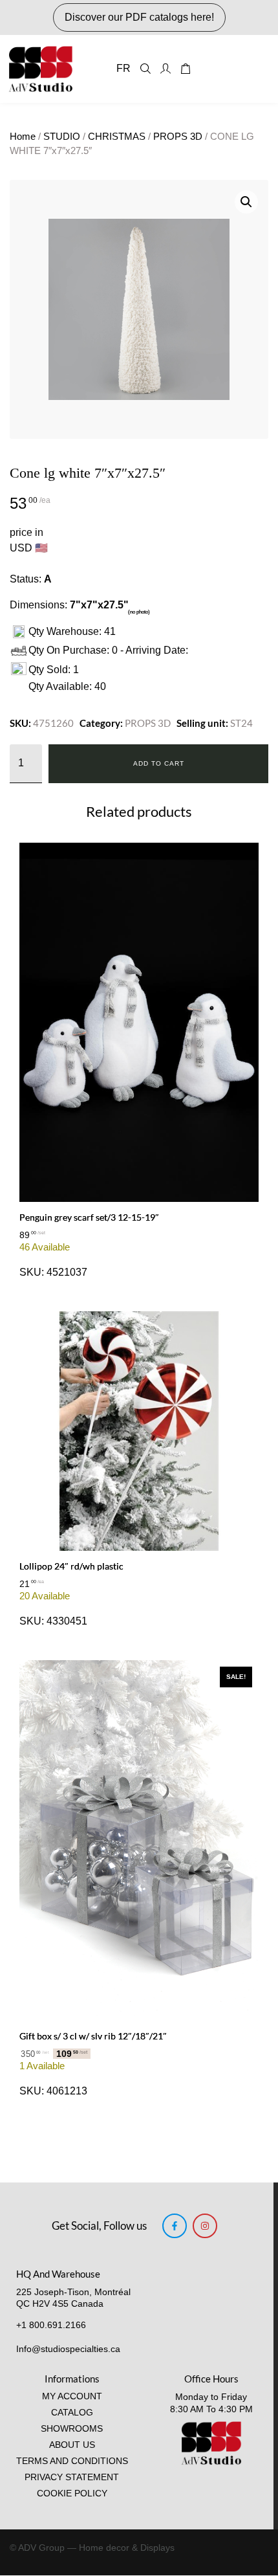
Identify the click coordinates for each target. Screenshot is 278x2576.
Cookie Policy (72, 2493)
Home (23, 137)
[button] (246, 202)
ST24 (241, 723)
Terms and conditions (72, 2461)
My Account (72, 2396)
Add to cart (159, 763)
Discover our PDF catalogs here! (139, 17)
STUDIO (62, 137)
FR (123, 68)
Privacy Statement (72, 2477)
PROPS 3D (178, 137)
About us (72, 2445)
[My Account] (166, 69)
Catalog (72, 2413)
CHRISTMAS (117, 137)
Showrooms (72, 2429)
